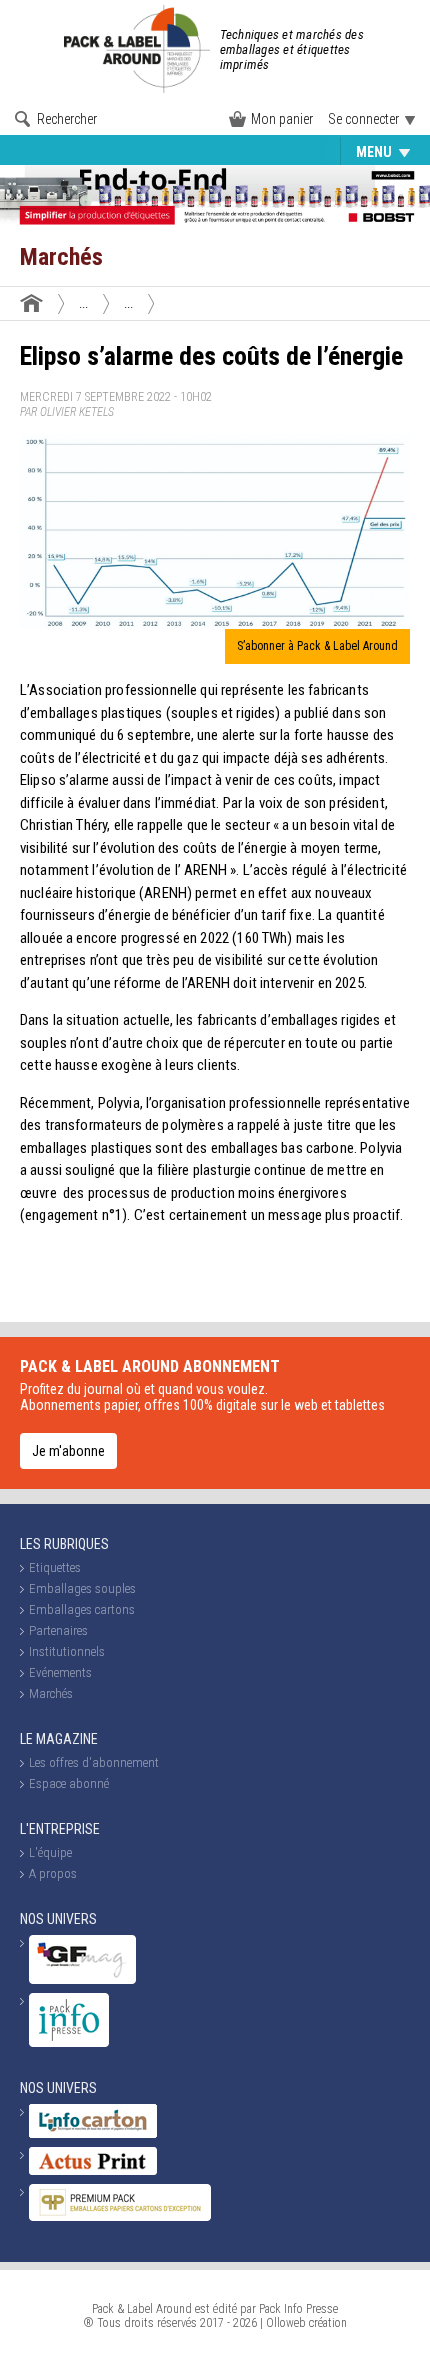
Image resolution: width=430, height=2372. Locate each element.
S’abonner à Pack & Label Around (317, 646)
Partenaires (58, 1630)
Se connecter (363, 119)
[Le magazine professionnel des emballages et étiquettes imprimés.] (139, 49)
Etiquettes (55, 152)
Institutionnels (67, 1651)
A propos (53, 1873)
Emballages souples (180, 152)
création (328, 2323)
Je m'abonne (68, 1451)
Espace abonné (69, 1783)
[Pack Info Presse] (69, 2042)
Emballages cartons (82, 1609)
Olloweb (286, 2323)
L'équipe (50, 1852)
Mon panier (282, 119)
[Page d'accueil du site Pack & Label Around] (31, 303)
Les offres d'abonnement (94, 1762)
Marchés (51, 1693)
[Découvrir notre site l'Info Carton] (93, 2133)
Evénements (310, 152)
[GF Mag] (82, 1979)
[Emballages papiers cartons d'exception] (120, 2216)
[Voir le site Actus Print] (93, 2170)
